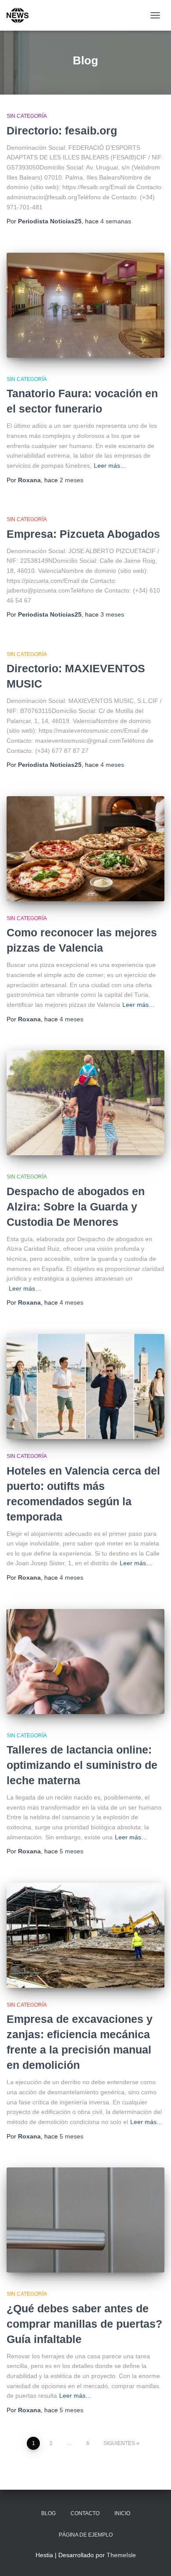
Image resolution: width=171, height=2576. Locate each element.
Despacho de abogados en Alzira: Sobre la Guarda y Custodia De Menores (76, 1207)
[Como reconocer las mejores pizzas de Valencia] (85, 849)
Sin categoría (27, 116)
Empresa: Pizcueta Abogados (83, 534)
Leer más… (110, 466)
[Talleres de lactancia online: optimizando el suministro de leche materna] (85, 1662)
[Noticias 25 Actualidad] (21, 15)
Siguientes (119, 2443)
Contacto (85, 2513)
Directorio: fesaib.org (62, 131)
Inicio (122, 2513)
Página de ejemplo (86, 2535)
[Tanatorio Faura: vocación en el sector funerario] (85, 305)
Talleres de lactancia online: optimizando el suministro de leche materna (82, 1765)
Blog (48, 2513)
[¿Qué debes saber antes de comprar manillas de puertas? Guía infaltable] (85, 2220)
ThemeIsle (121, 2555)
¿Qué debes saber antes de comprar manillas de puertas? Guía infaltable (84, 2324)
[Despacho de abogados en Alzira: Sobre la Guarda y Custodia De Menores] (85, 1103)
